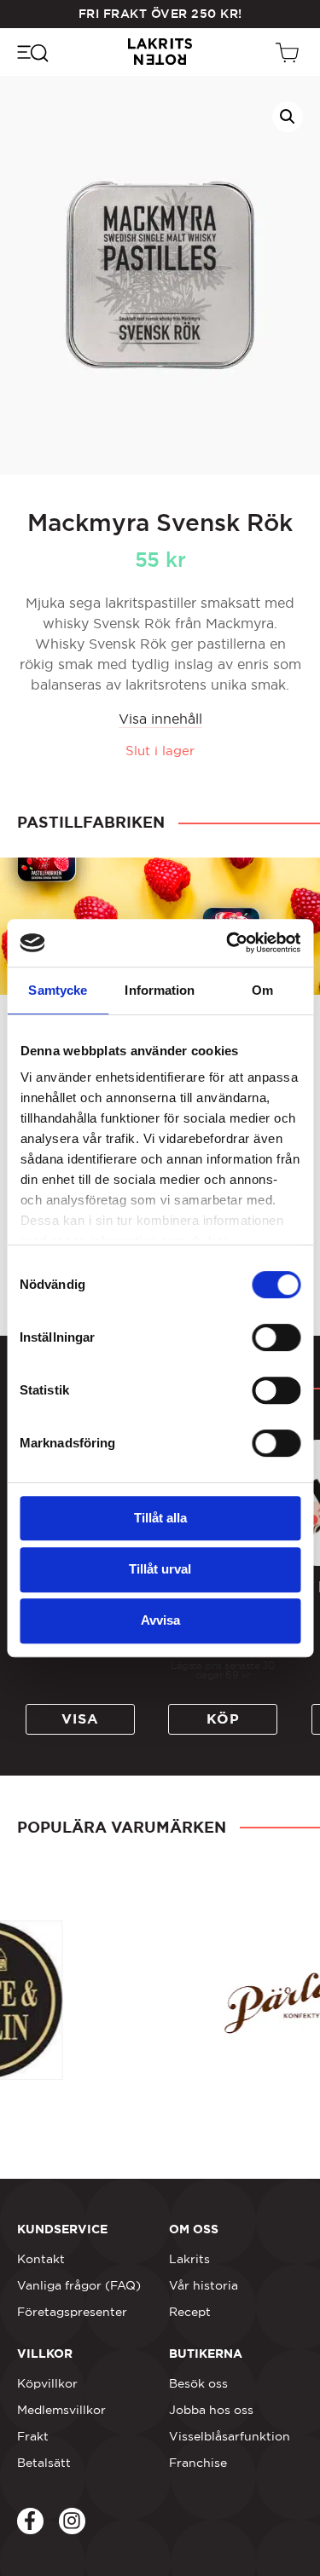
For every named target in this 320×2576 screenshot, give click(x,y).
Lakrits (189, 2259)
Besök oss (198, 2383)
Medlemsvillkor (61, 2410)
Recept (190, 2312)
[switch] (276, 1337)
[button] (288, 117)
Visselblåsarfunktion (230, 2436)
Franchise (198, 2463)
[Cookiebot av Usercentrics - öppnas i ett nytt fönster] (228, 943)
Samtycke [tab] (58, 990)
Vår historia (204, 2285)
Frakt (33, 2436)
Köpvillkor (47, 2383)
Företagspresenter (72, 2312)
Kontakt (41, 2259)
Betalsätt (44, 2463)
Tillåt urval (160, 1569)
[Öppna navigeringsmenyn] (32, 52)
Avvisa (160, 1620)
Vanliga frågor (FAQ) (79, 2285)
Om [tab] (262, 990)
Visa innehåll (160, 719)
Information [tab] (160, 990)
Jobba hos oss (211, 2410)
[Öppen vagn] (289, 52)
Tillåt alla (160, 1518)
